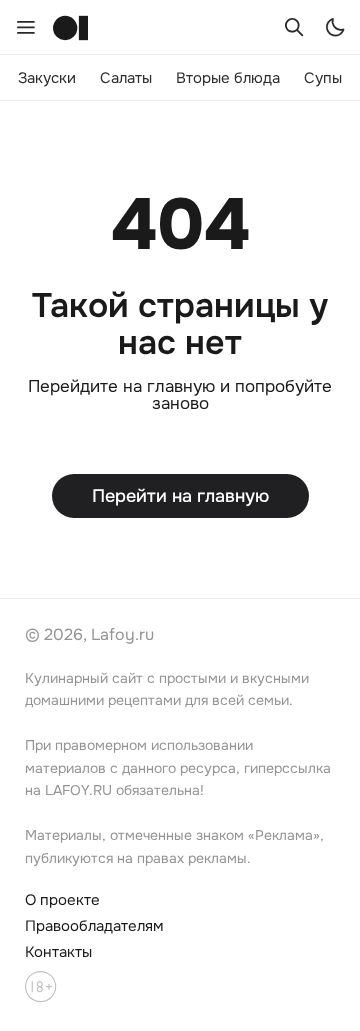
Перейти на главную (180, 496)
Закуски (47, 78)
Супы (323, 78)
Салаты (126, 78)
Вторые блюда (228, 78)
